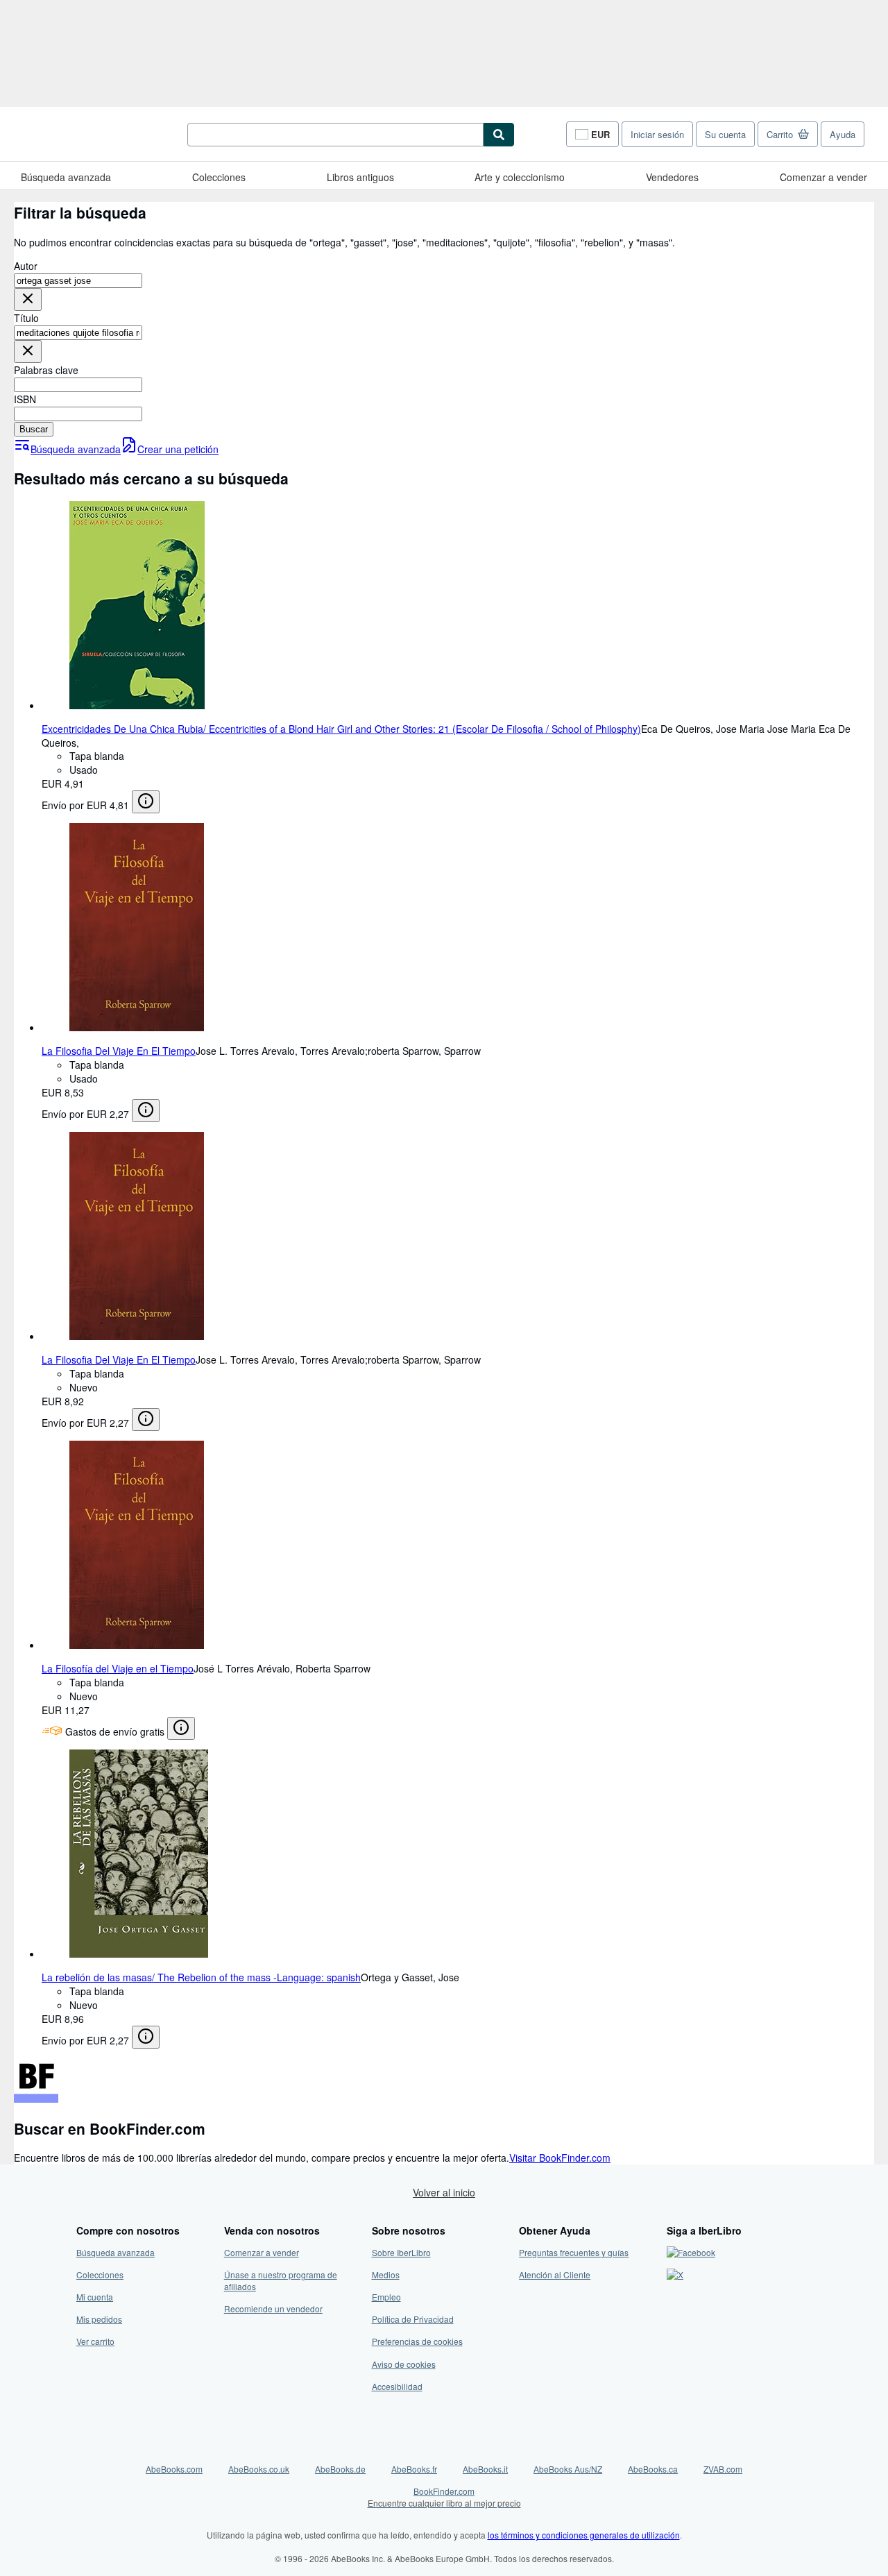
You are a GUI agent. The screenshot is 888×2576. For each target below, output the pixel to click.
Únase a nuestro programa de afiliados (281, 2280)
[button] (28, 299)
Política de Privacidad (413, 2319)
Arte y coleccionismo (520, 177)
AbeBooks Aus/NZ (568, 2469)
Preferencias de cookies (417, 2341)
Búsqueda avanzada (66, 177)
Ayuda (843, 134)
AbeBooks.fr (414, 2469)
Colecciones (219, 177)
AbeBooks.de (340, 2469)
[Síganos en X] (675, 2274)
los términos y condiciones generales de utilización (584, 2535)
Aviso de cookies (404, 2364)
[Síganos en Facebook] (691, 2252)
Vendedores (672, 177)
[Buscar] (499, 135)
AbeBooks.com (174, 2469)
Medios (386, 2274)
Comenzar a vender (823, 177)
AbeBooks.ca (653, 2469)
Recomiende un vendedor (273, 2308)
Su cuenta (725, 134)
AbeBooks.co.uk (259, 2469)
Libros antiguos (360, 177)
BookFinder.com (444, 2497)
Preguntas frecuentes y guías (574, 2252)
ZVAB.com (723, 2469)
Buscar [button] (34, 429)
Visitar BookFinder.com (560, 2158)
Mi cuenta (95, 2297)
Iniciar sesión (657, 134)
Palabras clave (46, 370)
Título (26, 318)
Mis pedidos (99, 2319)
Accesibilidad (397, 2386)
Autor (26, 266)
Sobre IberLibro (401, 2252)
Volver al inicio (444, 2192)
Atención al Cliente (555, 2274)
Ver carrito (95, 2341)
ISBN (25, 399)
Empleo (386, 2297)
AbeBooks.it (485, 2469)
